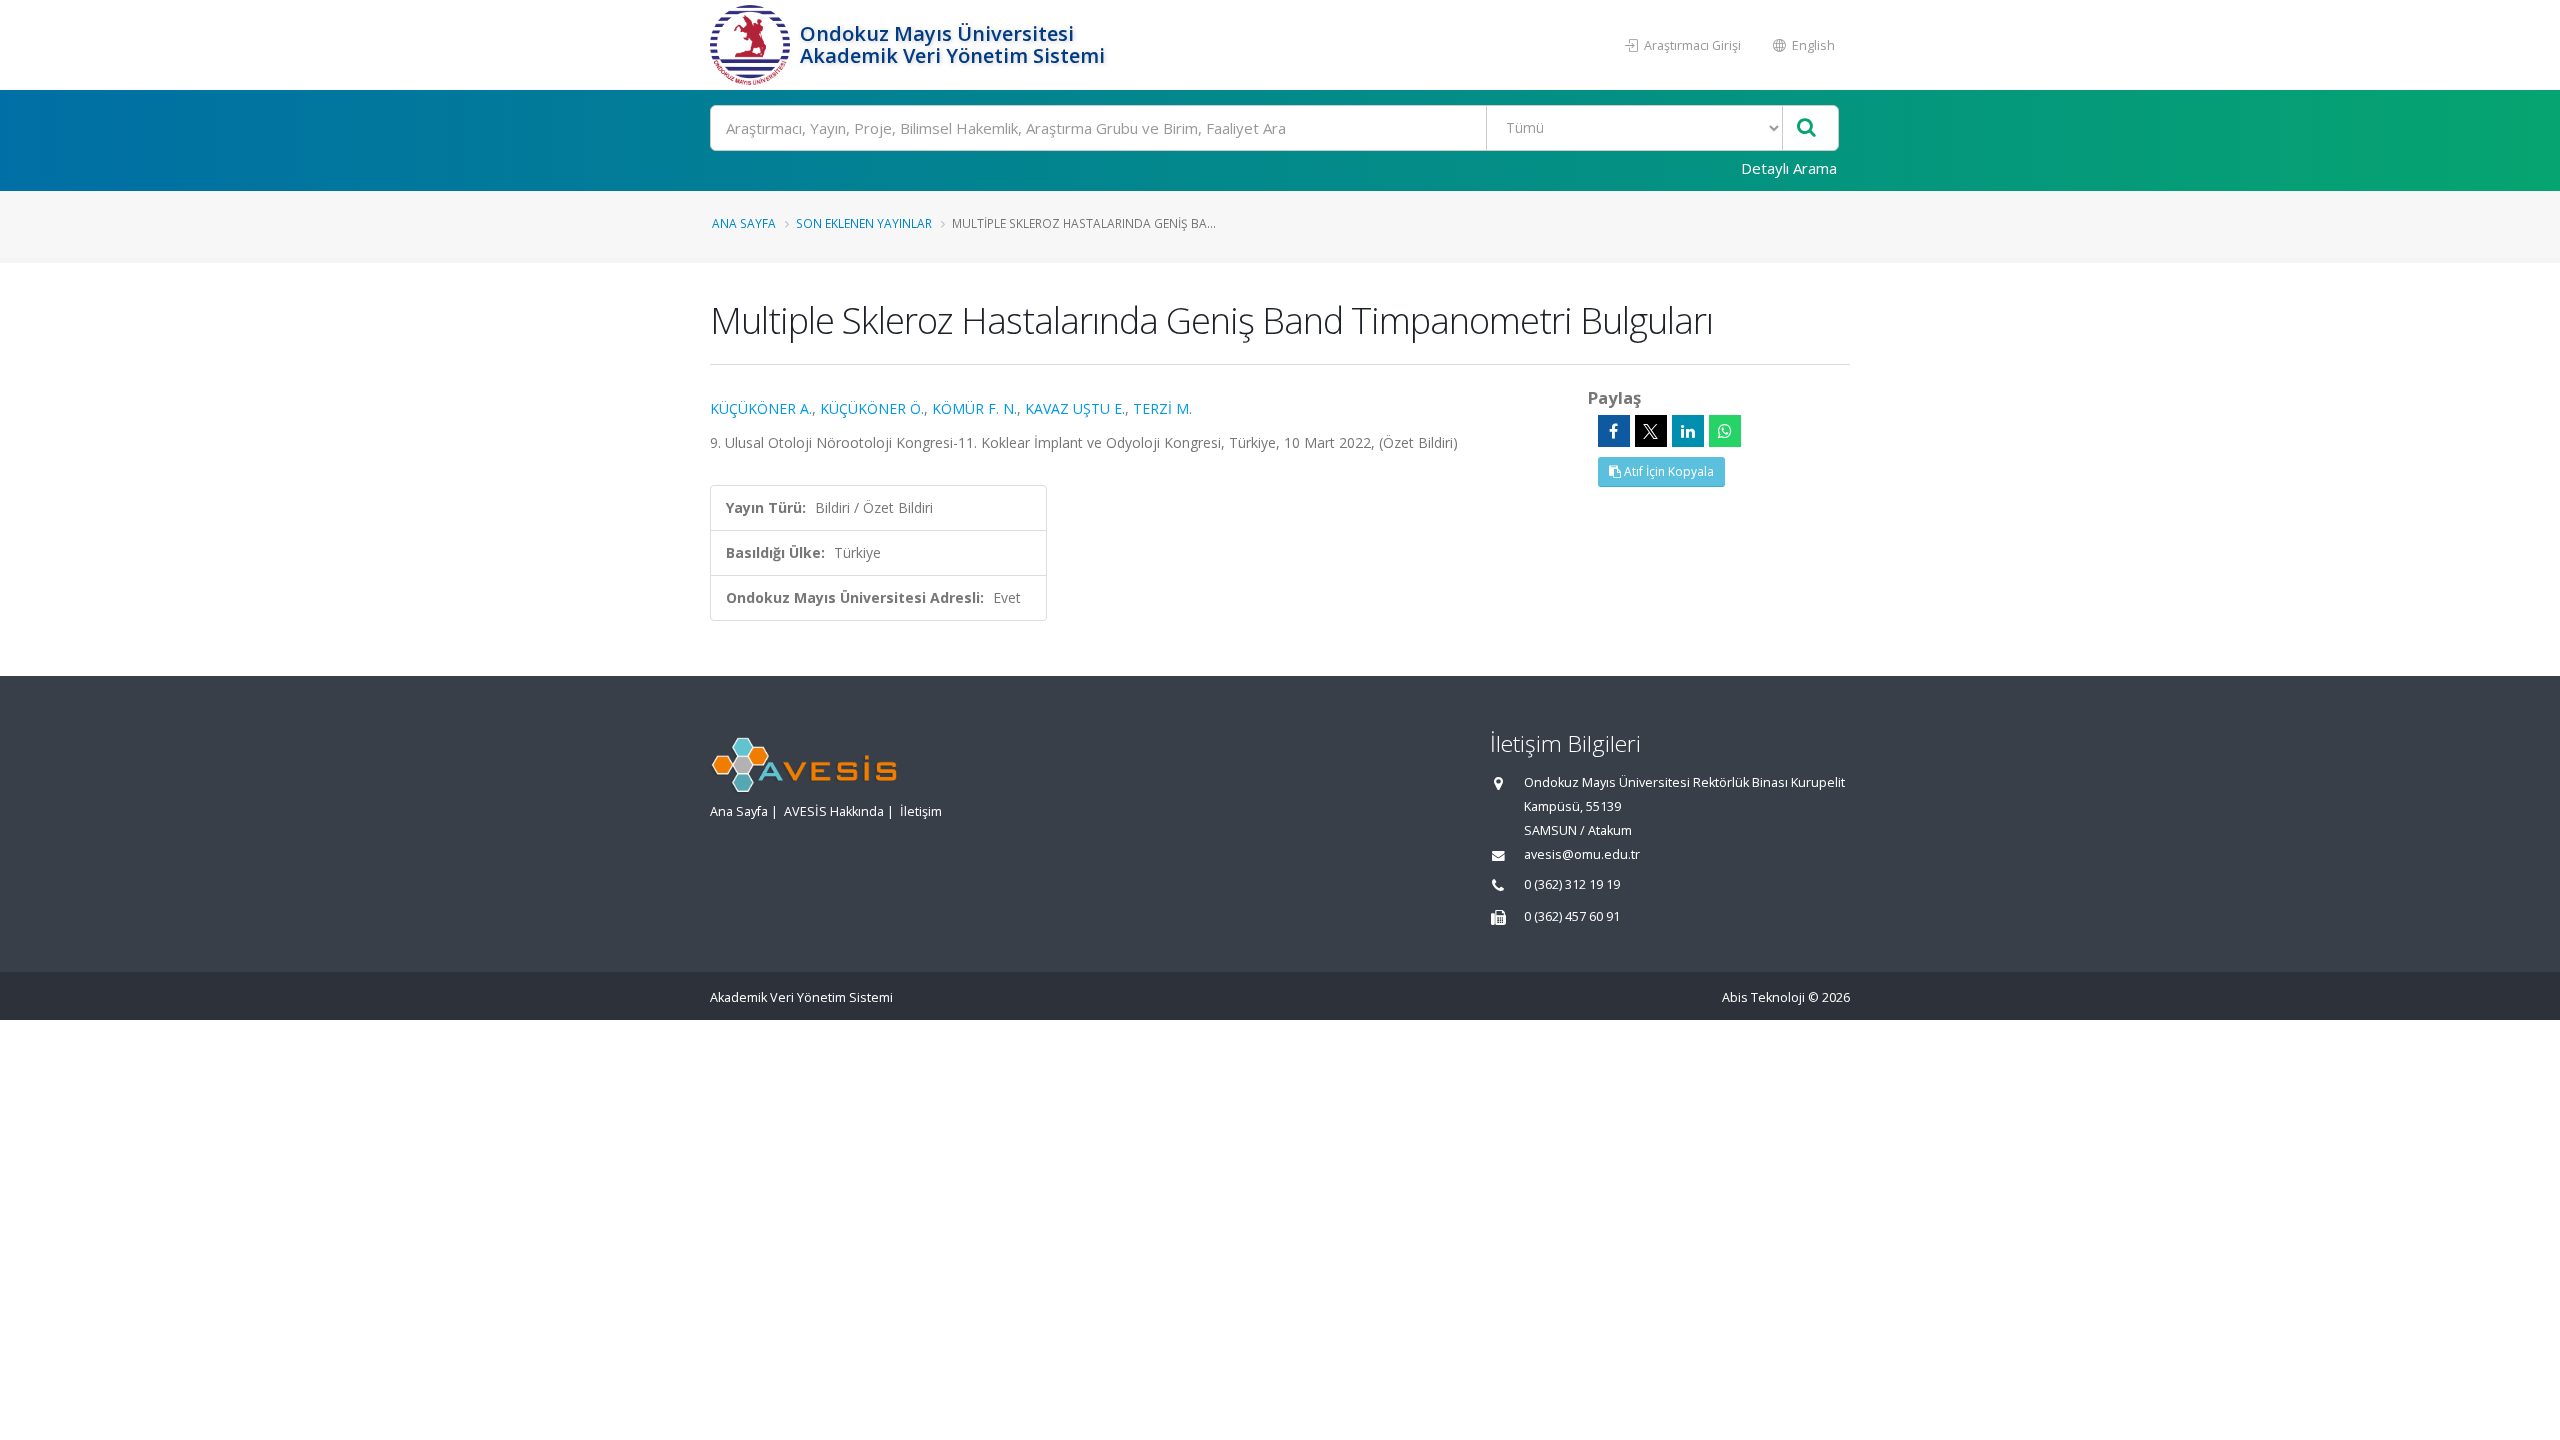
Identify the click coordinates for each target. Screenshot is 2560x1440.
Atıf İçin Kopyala (1667, 471)
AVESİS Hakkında (834, 811)
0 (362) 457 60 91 (1572, 916)
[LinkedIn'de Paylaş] (1688, 431)
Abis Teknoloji (1763, 997)
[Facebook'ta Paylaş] (1614, 431)
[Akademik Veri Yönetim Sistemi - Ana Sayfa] (752, 45)
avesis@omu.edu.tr (1582, 854)
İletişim (921, 811)
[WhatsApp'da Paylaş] (1725, 431)
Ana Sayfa (744, 223)
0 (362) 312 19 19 (1572, 884)
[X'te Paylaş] (1651, 431)
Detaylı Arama (1789, 168)
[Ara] (1806, 128)
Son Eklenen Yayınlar (864, 223)
